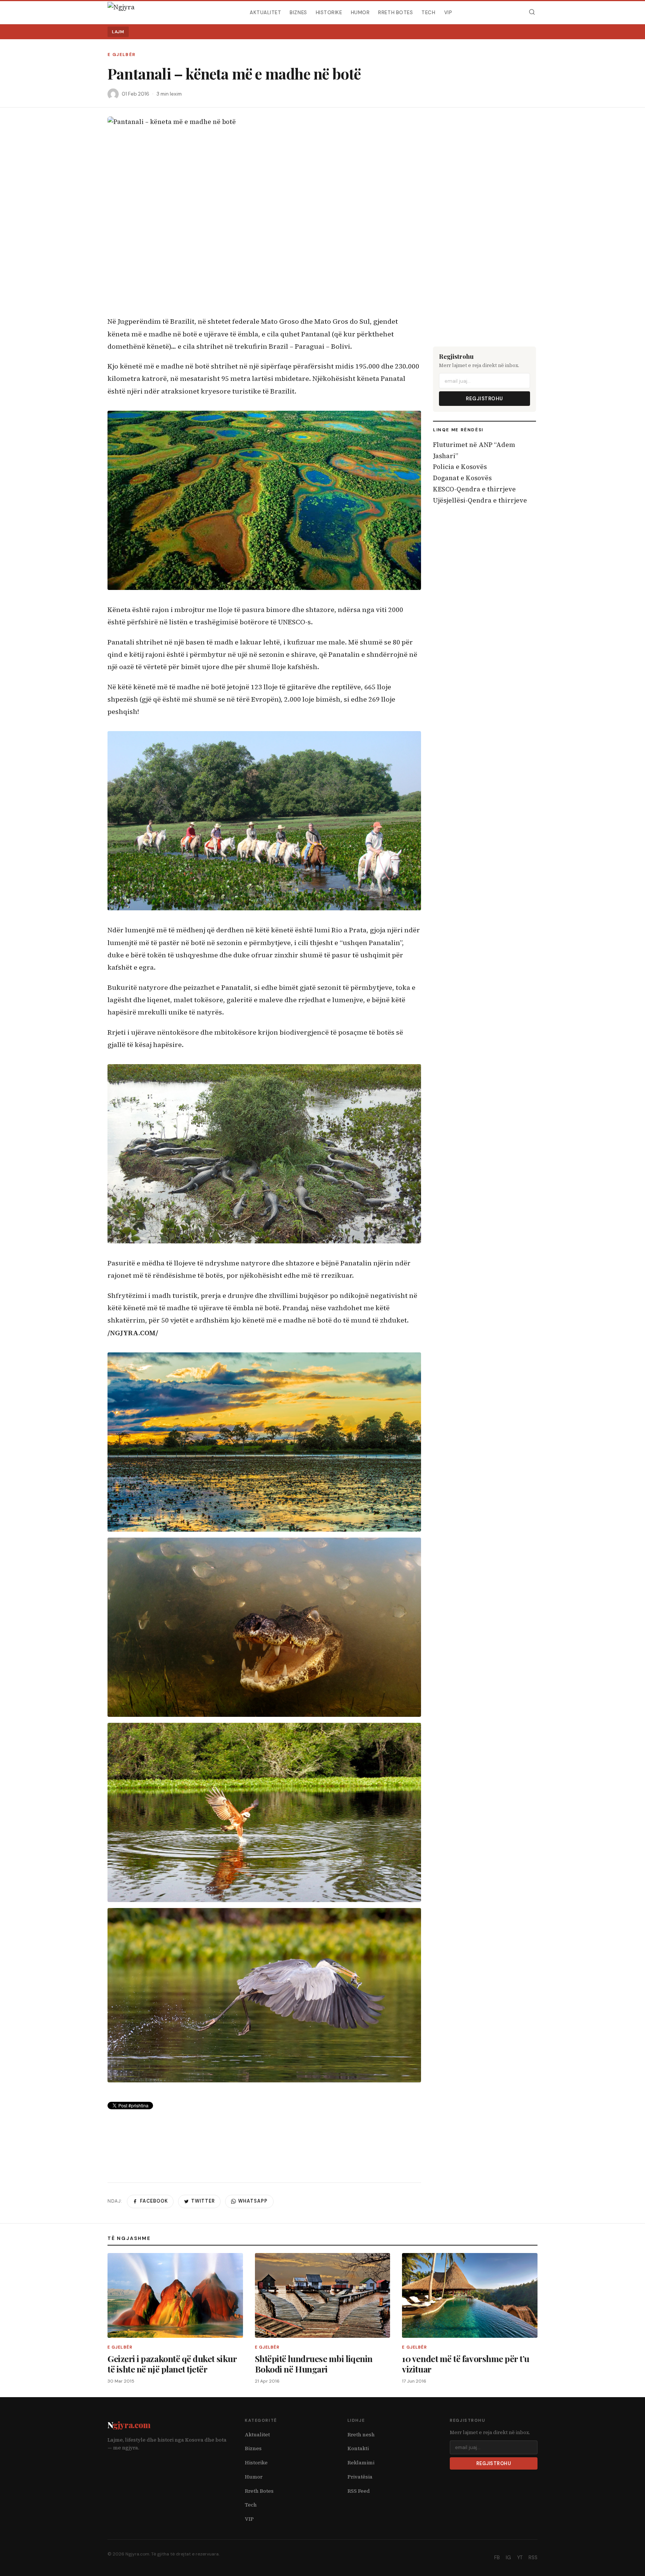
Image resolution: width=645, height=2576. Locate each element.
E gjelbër (121, 55)
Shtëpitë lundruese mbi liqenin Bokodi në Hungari (314, 2364)
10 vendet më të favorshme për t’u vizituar (466, 2364)
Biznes (298, 12)
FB (497, 2558)
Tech (428, 12)
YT (520, 2558)
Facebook (154, 2201)
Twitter (203, 2201)
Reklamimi (361, 2463)
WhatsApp (253, 2201)
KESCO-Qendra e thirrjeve (474, 489)
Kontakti (358, 2448)
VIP (448, 12)
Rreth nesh (361, 2435)
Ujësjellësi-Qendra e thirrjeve (480, 500)
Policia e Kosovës (460, 467)
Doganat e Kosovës (462, 478)
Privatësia (360, 2477)
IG (508, 2558)
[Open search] (532, 12)
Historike (329, 12)
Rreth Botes (395, 12)
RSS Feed (359, 2491)
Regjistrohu (484, 399)
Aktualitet (265, 12)
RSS (533, 2558)
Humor (360, 12)
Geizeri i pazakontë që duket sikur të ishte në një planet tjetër (172, 2364)
